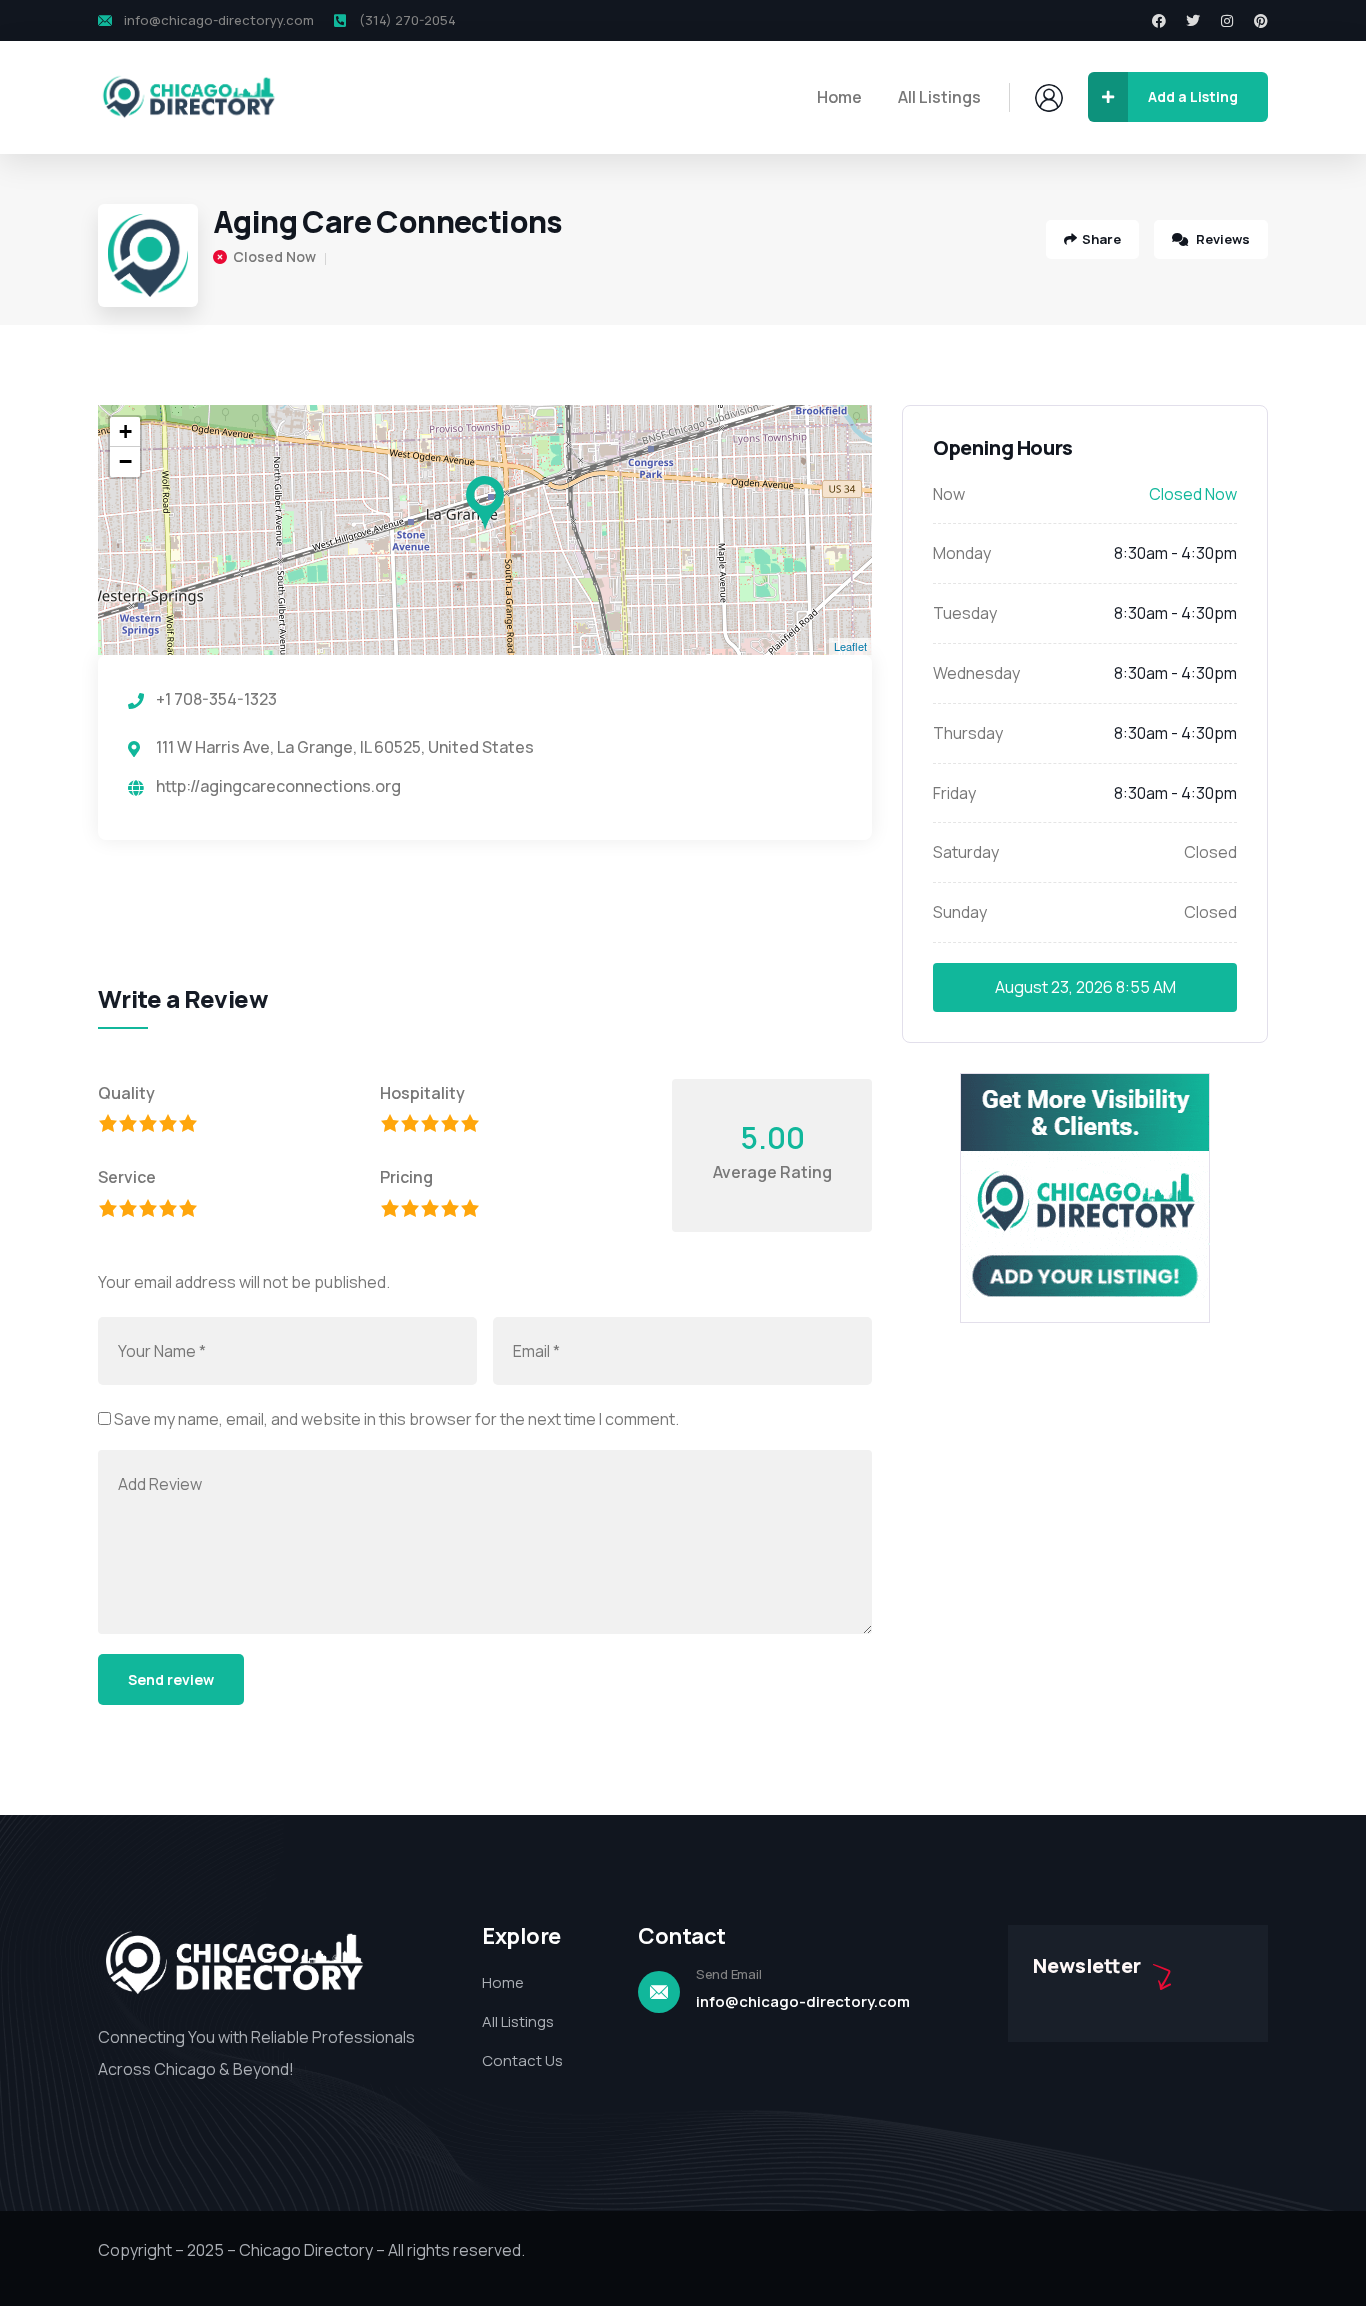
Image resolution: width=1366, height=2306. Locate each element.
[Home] (188, 97)
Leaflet (850, 646)
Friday (954, 793)
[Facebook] (1159, 21)
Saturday (966, 852)
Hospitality (422, 1093)
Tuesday (965, 613)
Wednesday (976, 673)
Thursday (968, 733)
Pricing (406, 1177)
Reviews (1221, 239)
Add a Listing (1193, 96)
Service (127, 1177)
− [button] (125, 461)
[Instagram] (1227, 21)
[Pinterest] (1261, 21)
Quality (126, 1093)
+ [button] (125, 431)
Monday (962, 553)
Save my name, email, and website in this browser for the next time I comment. (396, 1419)
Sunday (960, 912)
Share (1101, 239)
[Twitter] (1193, 21)
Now (949, 494)
